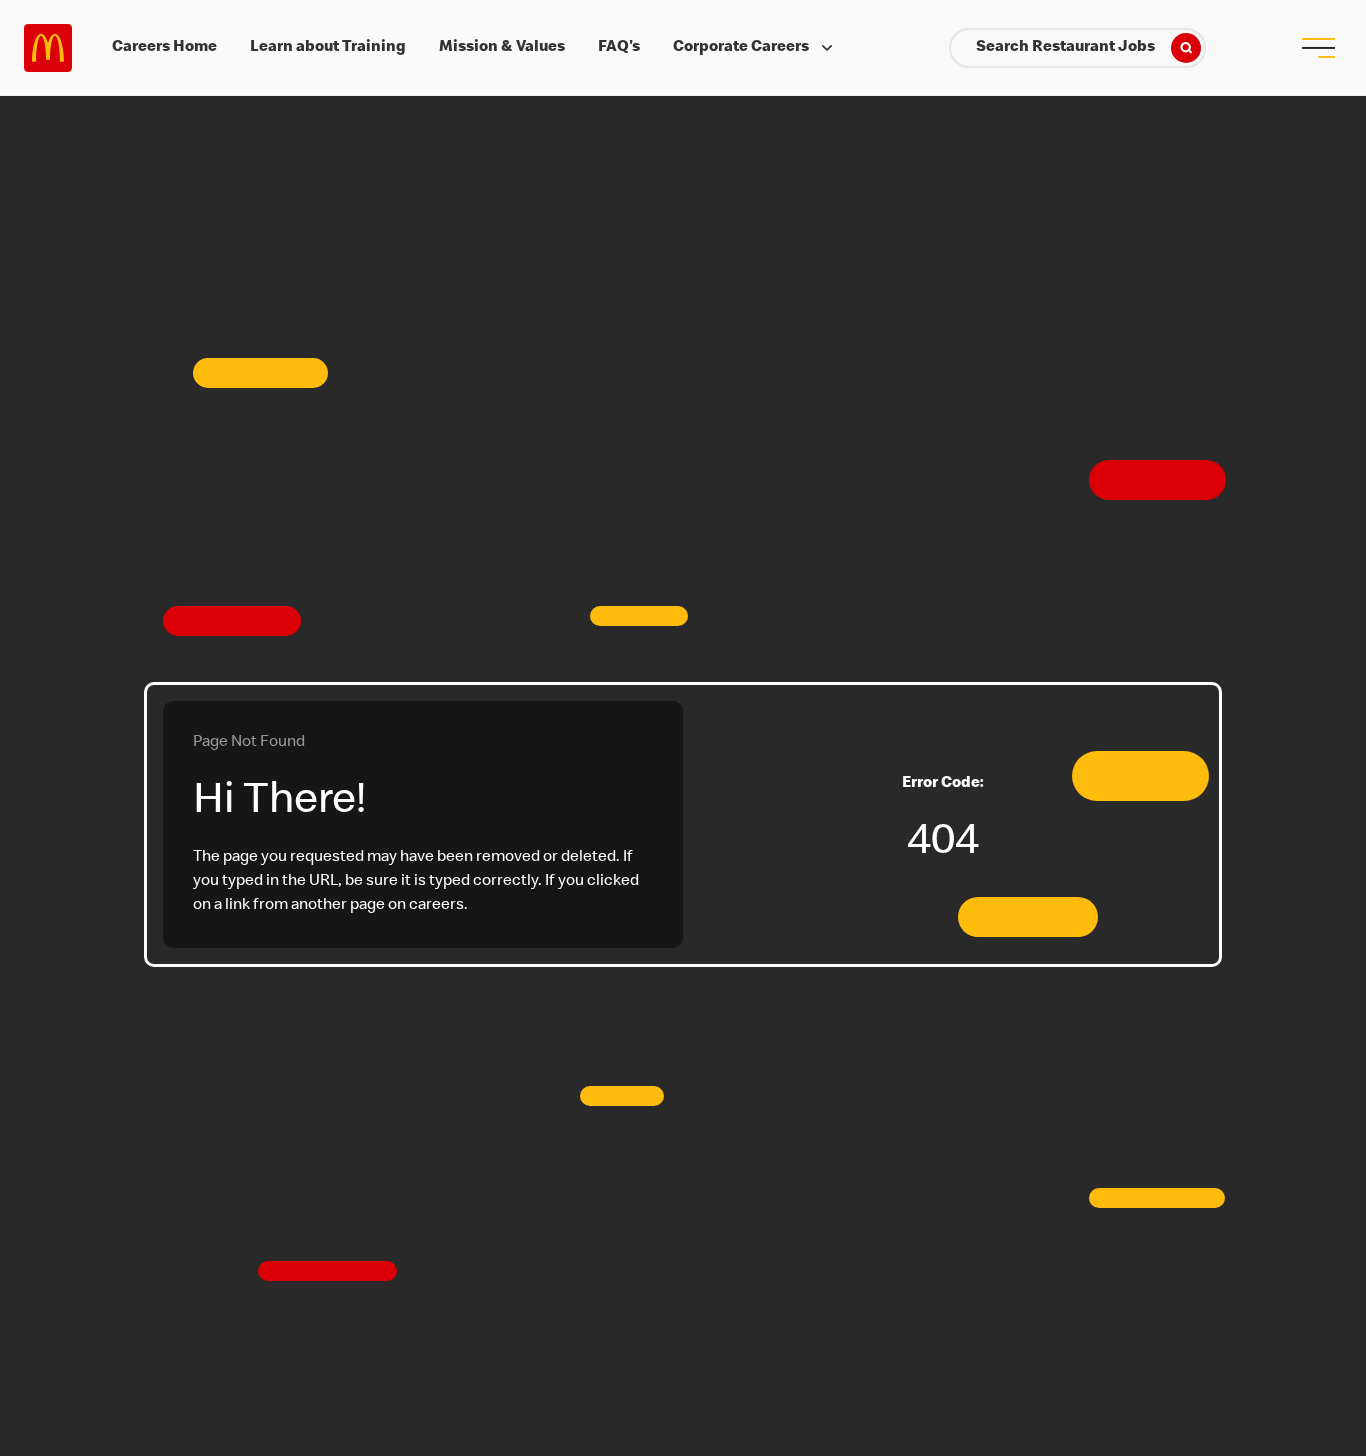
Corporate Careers (741, 48)
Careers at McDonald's (48, 48)
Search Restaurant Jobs (1065, 48)
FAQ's (619, 48)
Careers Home (164, 48)
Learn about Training (328, 48)
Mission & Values (502, 48)
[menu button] (1318, 48)
